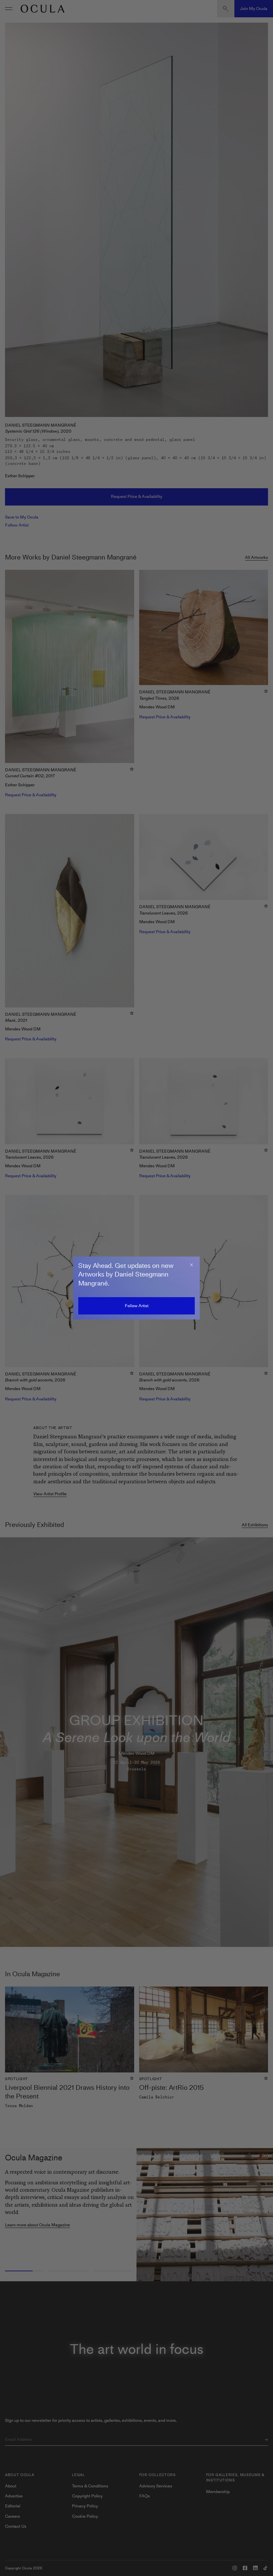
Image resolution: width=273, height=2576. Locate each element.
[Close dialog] (191, 1265)
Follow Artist (137, 1306)
